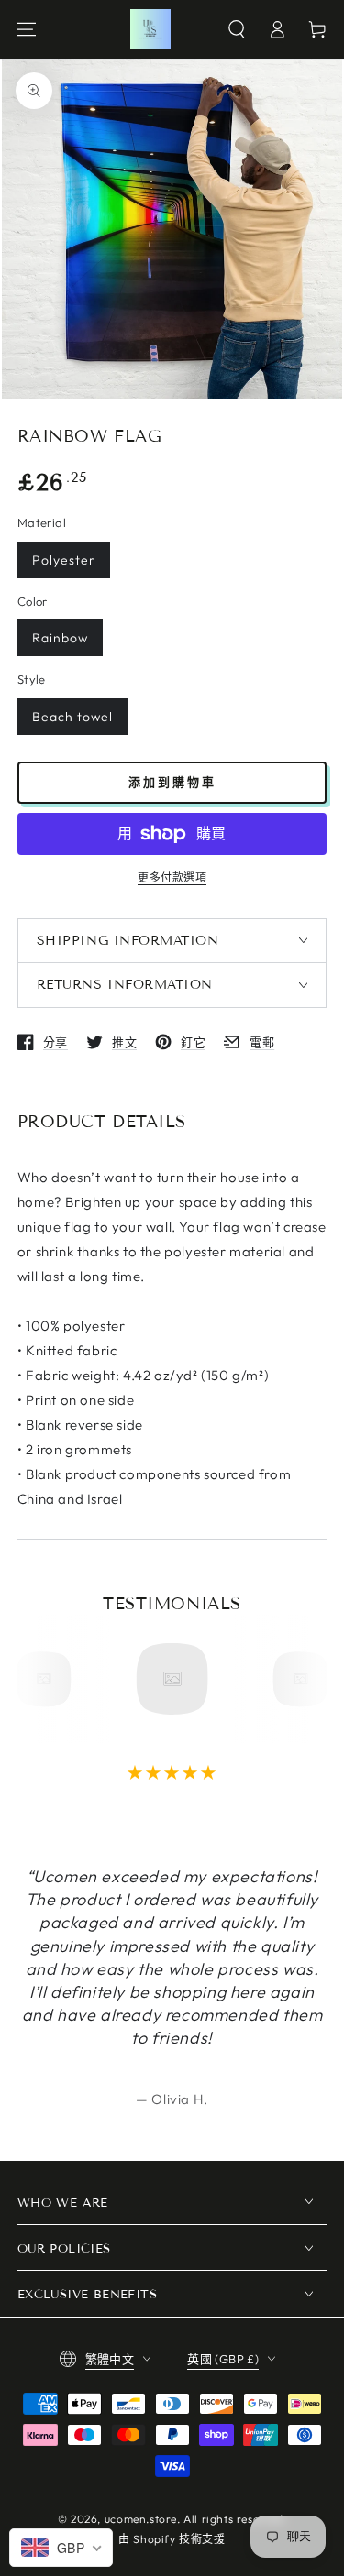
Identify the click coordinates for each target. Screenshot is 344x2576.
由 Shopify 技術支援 (172, 2539)
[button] (237, 29)
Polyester (64, 560)
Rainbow (60, 638)
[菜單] (27, 29)
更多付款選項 (172, 877)
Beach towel (72, 717)
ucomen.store (141, 2519)
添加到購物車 (172, 782)
